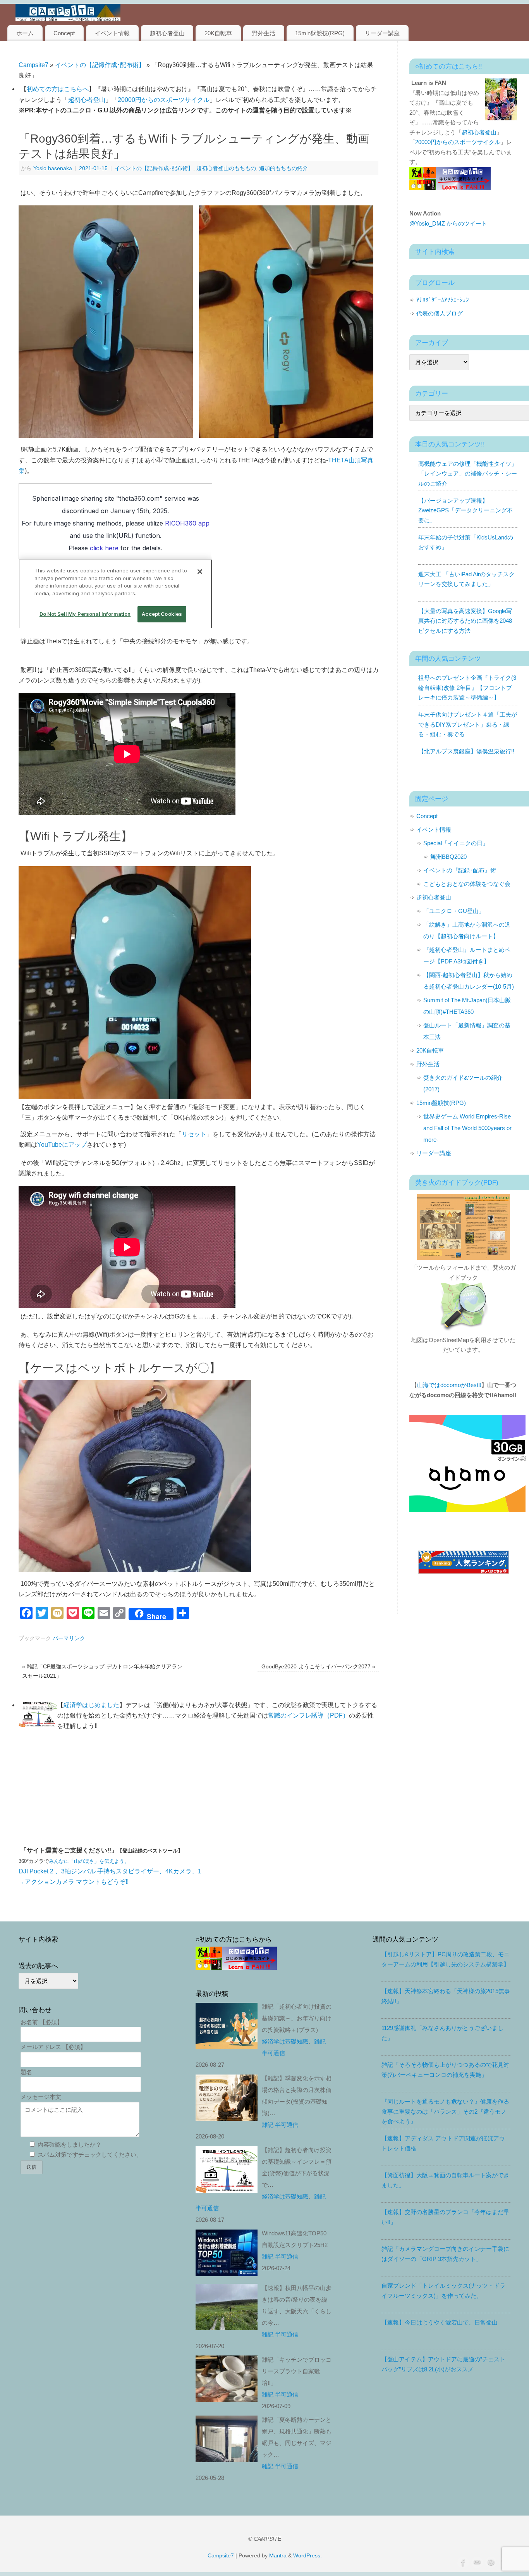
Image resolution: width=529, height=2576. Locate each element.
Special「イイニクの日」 (456, 843)
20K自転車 (218, 33)
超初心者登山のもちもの (226, 168)
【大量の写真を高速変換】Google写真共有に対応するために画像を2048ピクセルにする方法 (465, 621)
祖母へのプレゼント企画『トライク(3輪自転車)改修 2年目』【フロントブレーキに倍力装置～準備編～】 (467, 688)
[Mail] (476, 2562)
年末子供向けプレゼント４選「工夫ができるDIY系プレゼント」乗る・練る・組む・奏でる (468, 724)
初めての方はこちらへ (58, 89)
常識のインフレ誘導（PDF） (308, 1715)
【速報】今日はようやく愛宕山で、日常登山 (440, 2322)
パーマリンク (69, 1638)
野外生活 (264, 33)
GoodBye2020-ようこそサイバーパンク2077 (318, 1666)
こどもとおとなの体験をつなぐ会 (467, 884)
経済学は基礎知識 (285, 2041)
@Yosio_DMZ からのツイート (448, 223)
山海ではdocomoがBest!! (449, 1385)
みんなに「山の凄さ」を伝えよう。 (89, 1861)
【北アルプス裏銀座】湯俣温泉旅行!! (466, 751)
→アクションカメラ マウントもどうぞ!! (74, 1882)
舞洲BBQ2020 (448, 857)
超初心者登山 (167, 33)
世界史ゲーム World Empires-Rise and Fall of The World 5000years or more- (467, 1128)
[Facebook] (462, 2562)
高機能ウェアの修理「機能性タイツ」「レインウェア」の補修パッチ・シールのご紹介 (468, 474)
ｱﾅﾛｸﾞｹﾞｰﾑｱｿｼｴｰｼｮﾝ (443, 300)
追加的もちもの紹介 (283, 168)
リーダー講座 (382, 33)
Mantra (278, 2555)
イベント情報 (112, 33)
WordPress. (307, 2555)
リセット (194, 1134)
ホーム (25, 33)
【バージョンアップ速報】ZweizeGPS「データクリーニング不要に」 (465, 510)
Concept (64, 33)
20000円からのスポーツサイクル (164, 100)
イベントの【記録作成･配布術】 (100, 65)
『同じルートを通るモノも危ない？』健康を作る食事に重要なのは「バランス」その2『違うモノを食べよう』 (445, 2111)
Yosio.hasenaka (53, 168)
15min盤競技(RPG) (320, 33)
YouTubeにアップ (62, 1145)
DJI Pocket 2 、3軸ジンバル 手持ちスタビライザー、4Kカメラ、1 (110, 1871)
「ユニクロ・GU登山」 (454, 911)
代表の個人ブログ (440, 313)
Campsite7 (33, 65)
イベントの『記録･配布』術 (460, 870)
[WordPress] (490, 2562)
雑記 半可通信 (280, 2125)
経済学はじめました (91, 1705)
